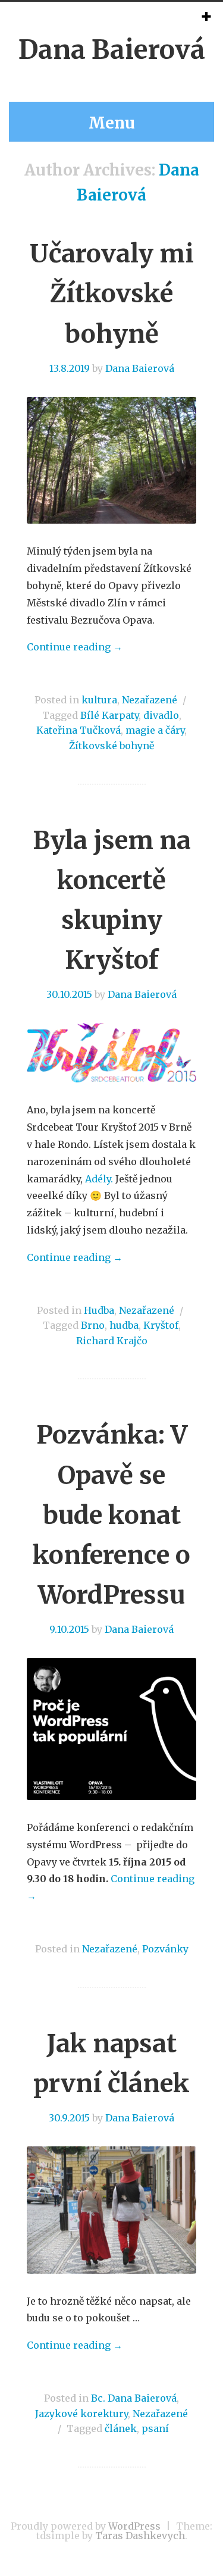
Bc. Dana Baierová (134, 2398)
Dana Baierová (112, 50)
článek (121, 2428)
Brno (93, 1325)
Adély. (100, 1179)
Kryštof (161, 1325)
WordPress (134, 2526)
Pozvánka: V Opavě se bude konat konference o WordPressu (111, 1515)
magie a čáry (155, 730)
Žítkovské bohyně (111, 746)
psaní (155, 2428)
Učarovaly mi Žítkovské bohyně (112, 293)
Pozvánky (165, 1949)
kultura (99, 700)
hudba (124, 1325)
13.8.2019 (70, 368)
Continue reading (75, 647)
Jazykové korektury (81, 2414)
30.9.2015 (69, 2118)
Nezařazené (150, 700)
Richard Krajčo (112, 1341)
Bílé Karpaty (109, 715)
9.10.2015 (69, 1629)
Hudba (99, 1310)
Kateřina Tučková (78, 730)
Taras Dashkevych (140, 2536)
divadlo (161, 715)
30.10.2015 (69, 994)
